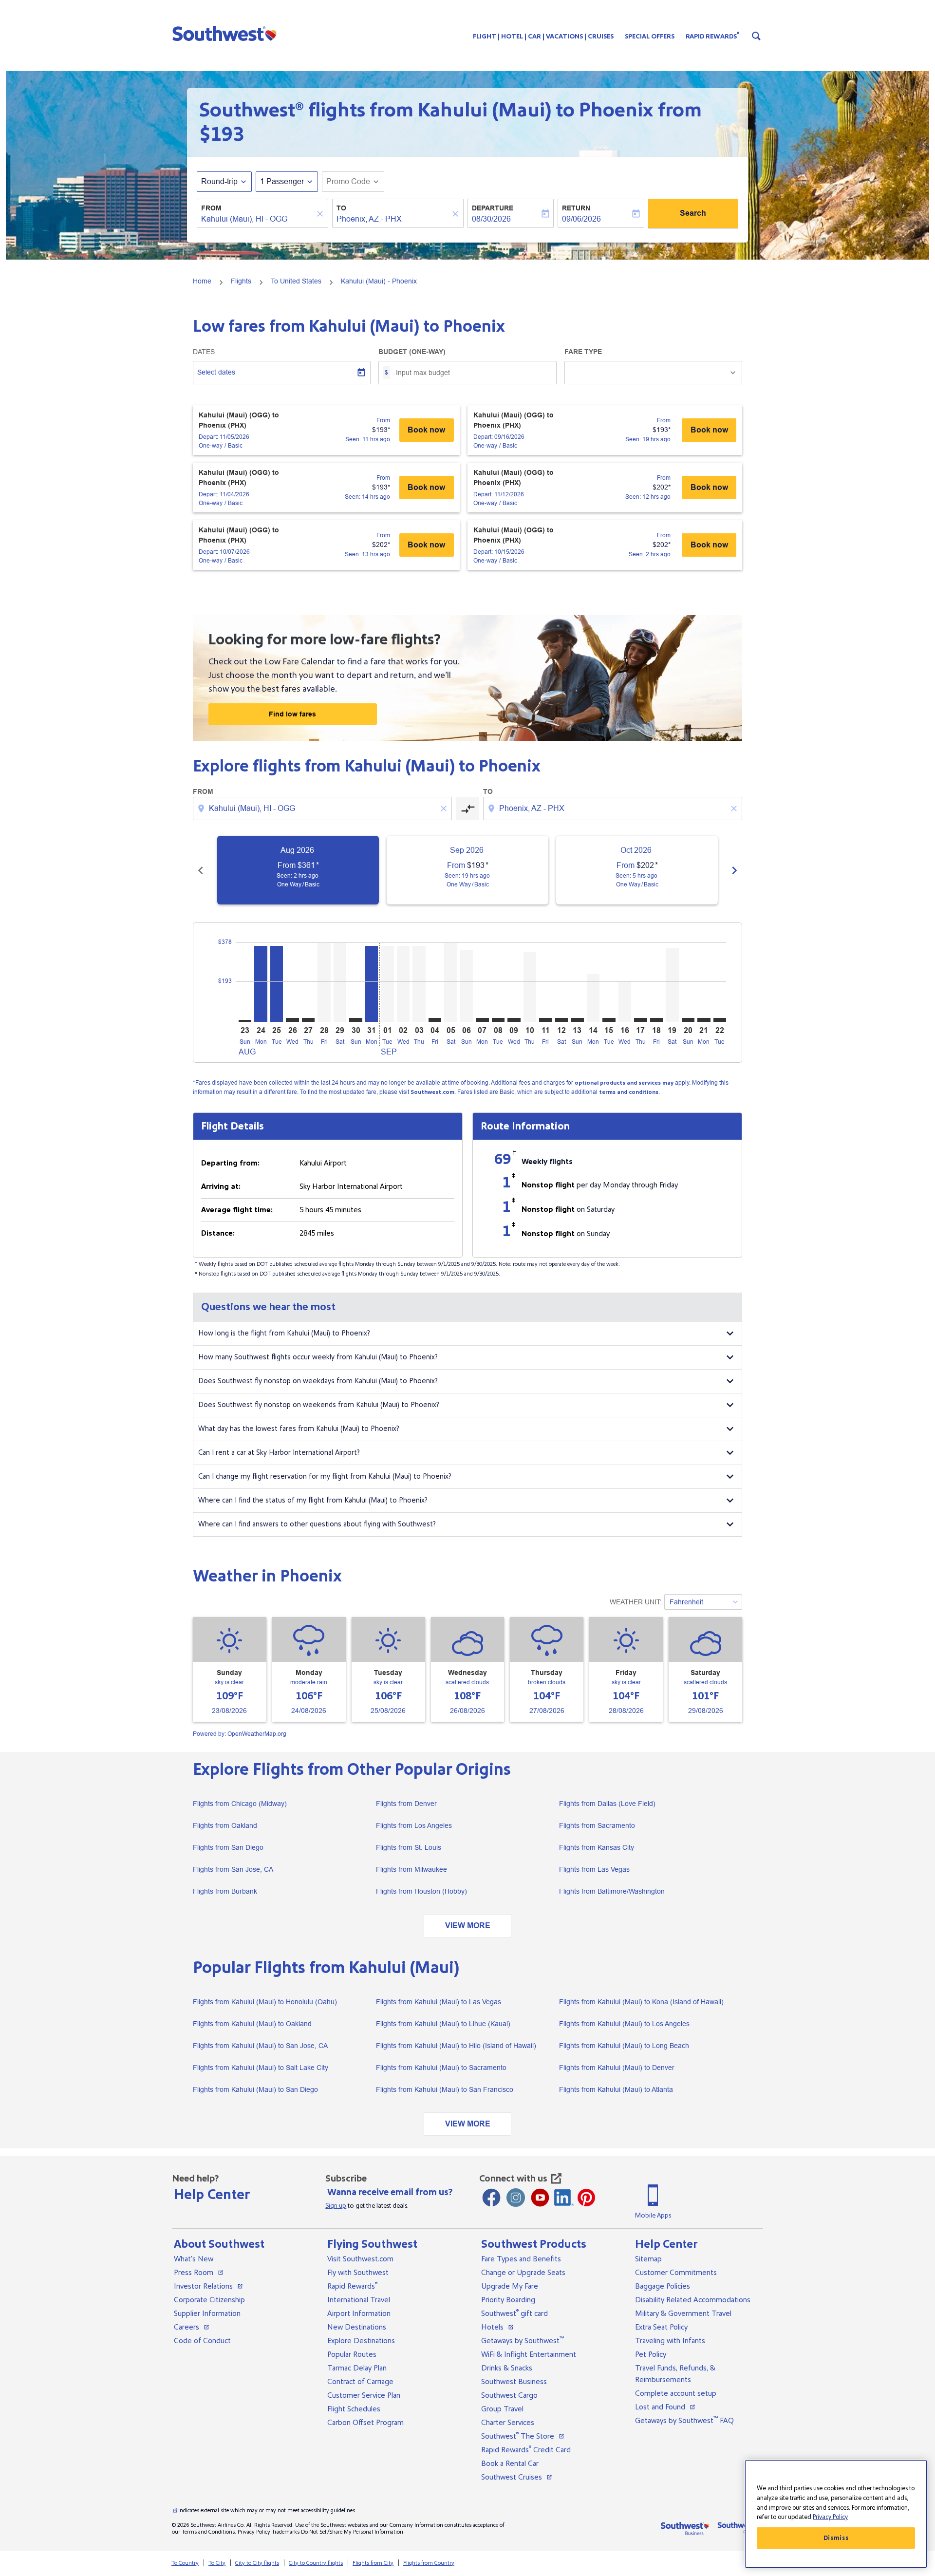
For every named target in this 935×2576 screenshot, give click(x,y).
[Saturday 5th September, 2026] (450, 982)
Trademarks (286, 2532)
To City (217, 2563)
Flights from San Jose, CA (233, 1869)
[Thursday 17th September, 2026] (640, 1020)
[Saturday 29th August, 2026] (340, 982)
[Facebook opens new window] (491, 2198)
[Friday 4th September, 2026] (435, 1020)
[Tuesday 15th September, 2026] (609, 1020)
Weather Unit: (636, 1602)
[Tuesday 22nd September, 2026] (720, 1020)
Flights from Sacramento (597, 1825)
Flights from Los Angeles (414, 1825)
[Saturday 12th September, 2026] (561, 1020)
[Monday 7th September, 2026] (482, 1020)
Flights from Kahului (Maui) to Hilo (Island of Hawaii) (456, 2046)
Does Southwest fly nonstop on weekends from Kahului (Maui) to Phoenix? (319, 1405)
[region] (836, 2514)
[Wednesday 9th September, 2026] (514, 1020)
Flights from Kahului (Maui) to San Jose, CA (260, 2046)
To (341, 208)
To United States (296, 281)
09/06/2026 (581, 219)
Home (202, 281)
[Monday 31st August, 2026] (372, 984)
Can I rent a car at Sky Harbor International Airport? (279, 1453)
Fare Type (583, 352)
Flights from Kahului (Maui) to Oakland (252, 2024)
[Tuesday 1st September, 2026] (387, 984)
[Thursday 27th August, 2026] (308, 1020)
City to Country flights (316, 2563)
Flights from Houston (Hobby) (421, 1891)
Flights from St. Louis (409, 1847)
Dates (204, 352)
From (211, 208)
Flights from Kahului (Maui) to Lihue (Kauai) (443, 2024)
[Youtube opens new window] (540, 2198)
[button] (227, 33)
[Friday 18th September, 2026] (656, 1020)
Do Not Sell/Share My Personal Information (352, 2532)
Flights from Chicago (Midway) (240, 1804)
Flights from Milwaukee (411, 1869)
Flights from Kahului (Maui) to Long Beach (624, 2046)
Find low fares (292, 714)
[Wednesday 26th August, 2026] (292, 1020)
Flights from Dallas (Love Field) (607, 1804)
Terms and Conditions (208, 2532)
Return (576, 208)
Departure (493, 208)
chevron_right (734, 870)
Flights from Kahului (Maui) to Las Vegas (439, 2002)
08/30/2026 (491, 219)
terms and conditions (629, 1092)
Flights (241, 281)
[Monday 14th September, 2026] (593, 998)
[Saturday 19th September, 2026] (672, 985)
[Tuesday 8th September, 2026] (498, 1020)
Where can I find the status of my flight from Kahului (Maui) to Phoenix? (313, 1500)
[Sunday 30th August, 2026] (355, 1020)
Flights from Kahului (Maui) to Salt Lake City (261, 2068)
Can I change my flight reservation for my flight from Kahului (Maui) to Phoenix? (325, 1476)
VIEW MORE (468, 1926)
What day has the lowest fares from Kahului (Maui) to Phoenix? (299, 1429)
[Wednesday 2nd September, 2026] (403, 984)
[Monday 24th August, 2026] (261, 984)
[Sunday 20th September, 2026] (688, 1020)
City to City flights (257, 2563)
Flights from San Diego (228, 1847)
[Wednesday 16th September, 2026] (625, 1002)
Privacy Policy (254, 2532)
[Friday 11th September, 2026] (545, 1020)
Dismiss (836, 2538)
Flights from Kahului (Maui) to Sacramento (441, 2068)
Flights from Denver (406, 1804)
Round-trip (219, 181)
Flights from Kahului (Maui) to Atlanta (616, 2089)
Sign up (336, 2206)
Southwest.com (432, 1092)
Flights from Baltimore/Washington (612, 1891)
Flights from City (373, 2563)
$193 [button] (222, 134)
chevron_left (201, 870)
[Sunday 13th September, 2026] (577, 1020)
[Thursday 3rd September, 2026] (419, 984)
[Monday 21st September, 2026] (704, 1020)
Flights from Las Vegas (594, 1869)
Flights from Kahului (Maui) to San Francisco (445, 2089)
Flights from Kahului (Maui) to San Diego (255, 2089)
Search (693, 213)
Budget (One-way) (412, 352)
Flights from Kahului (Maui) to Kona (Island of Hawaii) (641, 2002)
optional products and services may (624, 1083)
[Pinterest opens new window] (586, 2198)
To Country (185, 2563)
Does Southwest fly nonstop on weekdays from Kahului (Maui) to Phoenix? (318, 1381)
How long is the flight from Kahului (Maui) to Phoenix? (284, 1333)
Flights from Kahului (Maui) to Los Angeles (624, 2024)
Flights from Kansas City (597, 1847)
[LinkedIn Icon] (564, 2198)
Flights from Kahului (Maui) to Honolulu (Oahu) (265, 2002)
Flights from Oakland (225, 1825)
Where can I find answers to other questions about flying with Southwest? (317, 1524)
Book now (426, 430)
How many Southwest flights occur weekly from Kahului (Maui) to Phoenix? (318, 1357)
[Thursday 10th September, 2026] (530, 987)
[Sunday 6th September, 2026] (467, 986)
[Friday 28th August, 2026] (324, 982)
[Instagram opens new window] (516, 2198)
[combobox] (258, 219)
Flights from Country (429, 2563)
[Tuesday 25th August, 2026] (277, 984)
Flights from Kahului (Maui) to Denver (617, 2068)
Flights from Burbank (225, 1891)
